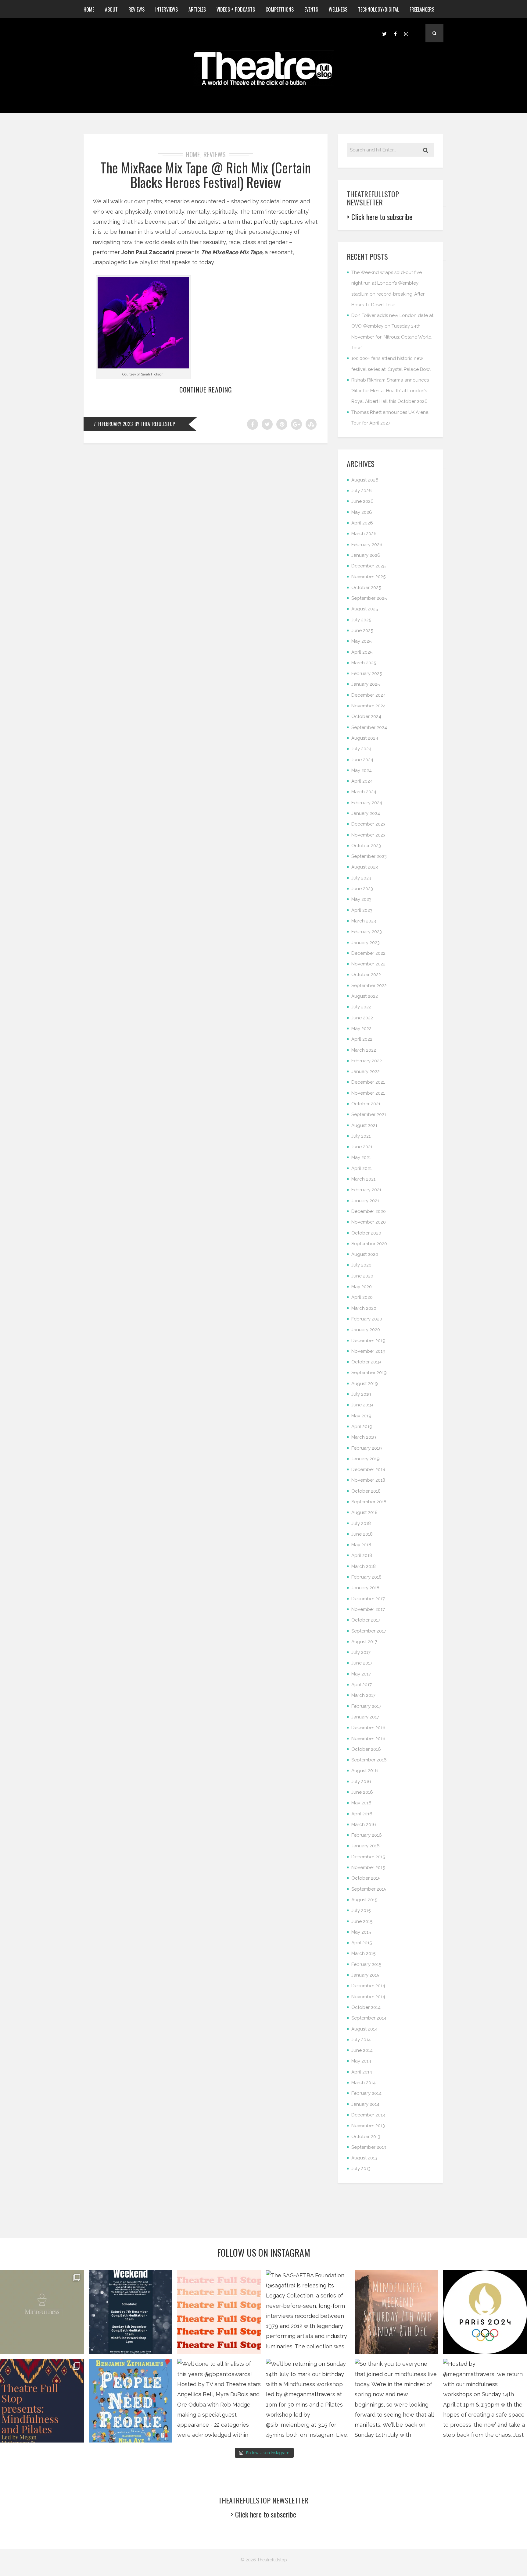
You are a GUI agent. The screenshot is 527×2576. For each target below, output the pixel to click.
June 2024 (362, 760)
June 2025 (362, 631)
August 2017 (364, 1642)
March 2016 (364, 1825)
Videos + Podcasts (236, 9)
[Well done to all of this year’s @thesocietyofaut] (131, 2401)
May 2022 (361, 1029)
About (111, 9)
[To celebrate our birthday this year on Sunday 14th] (42, 2401)
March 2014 (364, 2083)
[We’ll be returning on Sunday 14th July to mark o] (308, 2401)
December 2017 (368, 1599)
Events (311, 9)
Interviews (167, 9)
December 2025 (368, 566)
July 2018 (361, 1523)
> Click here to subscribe (380, 217)
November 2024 (369, 706)
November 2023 (368, 835)
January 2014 (365, 2104)
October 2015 (366, 1878)
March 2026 (364, 534)
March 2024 (364, 792)
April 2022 (362, 1039)
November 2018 (368, 1480)
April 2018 (362, 1555)
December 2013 (368, 2115)
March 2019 (364, 1437)
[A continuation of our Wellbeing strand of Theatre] (131, 2312)
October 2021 (366, 1104)
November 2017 (368, 1609)
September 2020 (369, 1244)
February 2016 (367, 1835)
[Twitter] (384, 33)
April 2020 (362, 1297)
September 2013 (369, 2147)
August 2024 (365, 738)
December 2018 (368, 1469)
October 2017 (366, 1620)
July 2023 (361, 878)
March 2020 (364, 1308)
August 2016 (365, 1771)
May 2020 (362, 1287)
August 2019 (365, 1384)
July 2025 (361, 620)
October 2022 (366, 975)
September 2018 (369, 1502)
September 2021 (369, 1114)
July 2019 (361, 1394)
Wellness (338, 9)
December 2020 (369, 1211)
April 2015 (362, 1943)
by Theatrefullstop (155, 424)
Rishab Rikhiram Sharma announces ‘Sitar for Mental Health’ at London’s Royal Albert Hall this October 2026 (390, 391)
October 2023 (366, 846)
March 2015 (363, 1953)
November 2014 (368, 1997)
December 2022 (368, 953)
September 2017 (369, 1631)
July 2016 (361, 1782)
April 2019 (362, 1427)
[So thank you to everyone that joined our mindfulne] (397, 2401)
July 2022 (361, 1007)
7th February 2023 (113, 424)
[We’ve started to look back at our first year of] (397, 2312)
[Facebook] (395, 33)
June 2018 (362, 1534)
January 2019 (366, 1459)
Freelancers (422, 9)
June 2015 (362, 1921)
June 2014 (362, 2050)
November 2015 (368, 1867)
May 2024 (362, 770)
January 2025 (366, 684)
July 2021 (361, 1136)
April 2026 (362, 523)
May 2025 (361, 641)
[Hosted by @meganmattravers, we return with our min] (485, 2401)
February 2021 (366, 1190)
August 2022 (365, 996)
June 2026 (362, 501)
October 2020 (366, 1233)
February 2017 (366, 1706)
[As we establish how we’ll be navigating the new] (219, 2312)
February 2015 (366, 1964)
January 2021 (365, 1201)
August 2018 (364, 1512)
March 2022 (364, 1050)
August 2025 (365, 609)
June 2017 (362, 1663)
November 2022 (368, 964)
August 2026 (365, 480)
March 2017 (363, 1695)
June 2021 (362, 1147)
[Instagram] (406, 33)
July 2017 (361, 1652)
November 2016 (368, 1739)
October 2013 (366, 2137)
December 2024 (369, 695)
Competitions (280, 9)
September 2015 (369, 1889)
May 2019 (361, 1416)
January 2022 (366, 1071)
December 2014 (368, 1986)
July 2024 (361, 749)
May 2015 (361, 1932)
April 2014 (362, 2072)
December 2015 (368, 1857)
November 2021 (368, 1093)
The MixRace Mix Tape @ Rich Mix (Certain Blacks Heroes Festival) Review (206, 175)
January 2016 (366, 1846)
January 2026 (366, 555)
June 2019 (362, 1405)
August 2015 (364, 1900)
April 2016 (362, 1814)
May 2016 (361, 1803)
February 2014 (366, 2093)
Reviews (136, 9)
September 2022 (369, 986)
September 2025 (369, 598)
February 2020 (367, 1319)
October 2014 (366, 2007)
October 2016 (366, 1749)
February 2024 (367, 803)
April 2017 (362, 1685)
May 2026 (362, 512)
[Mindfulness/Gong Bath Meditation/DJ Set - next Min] (42, 2312)
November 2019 (368, 1351)
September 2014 (369, 2018)
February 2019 (367, 1448)
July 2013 (361, 2169)
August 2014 (364, 2029)
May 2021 (361, 1157)
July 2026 (362, 491)
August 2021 (364, 1125)
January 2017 (365, 1717)
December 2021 (368, 1082)
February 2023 (367, 932)
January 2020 (366, 1330)
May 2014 (361, 2061)
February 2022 (367, 1061)
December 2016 (368, 1728)
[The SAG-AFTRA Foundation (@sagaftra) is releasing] (308, 2312)
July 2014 (361, 2040)
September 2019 (369, 1373)
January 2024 (366, 813)
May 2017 (361, 1674)
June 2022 (362, 1018)
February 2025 (367, 673)
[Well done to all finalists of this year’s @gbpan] (219, 2401)
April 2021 (362, 1168)
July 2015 (361, 1910)
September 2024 (369, 727)
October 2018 (366, 1491)
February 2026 (367, 545)
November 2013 (368, 2126)
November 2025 (368, 577)
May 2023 (361, 899)
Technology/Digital (378, 9)
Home (89, 9)
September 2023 (369, 856)
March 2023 (364, 921)
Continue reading (206, 389)
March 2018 (364, 1566)
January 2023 (366, 943)
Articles (197, 9)
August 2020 (365, 1254)
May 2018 (361, 1545)
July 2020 (361, 1265)
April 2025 (362, 652)
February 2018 (366, 1577)
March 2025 (364, 663)
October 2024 (366, 716)
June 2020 (362, 1276)
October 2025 (366, 588)
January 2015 (365, 1975)
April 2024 (362, 781)
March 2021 (363, 1179)
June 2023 (362, 889)
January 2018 (365, 1588)
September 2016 (369, 1760)
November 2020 (369, 1222)
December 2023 (368, 824)
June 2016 (362, 1792)
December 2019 (368, 1341)
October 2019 (366, 1362)
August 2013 (364, 2158)
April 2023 (362, 910)
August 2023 (365, 867)
